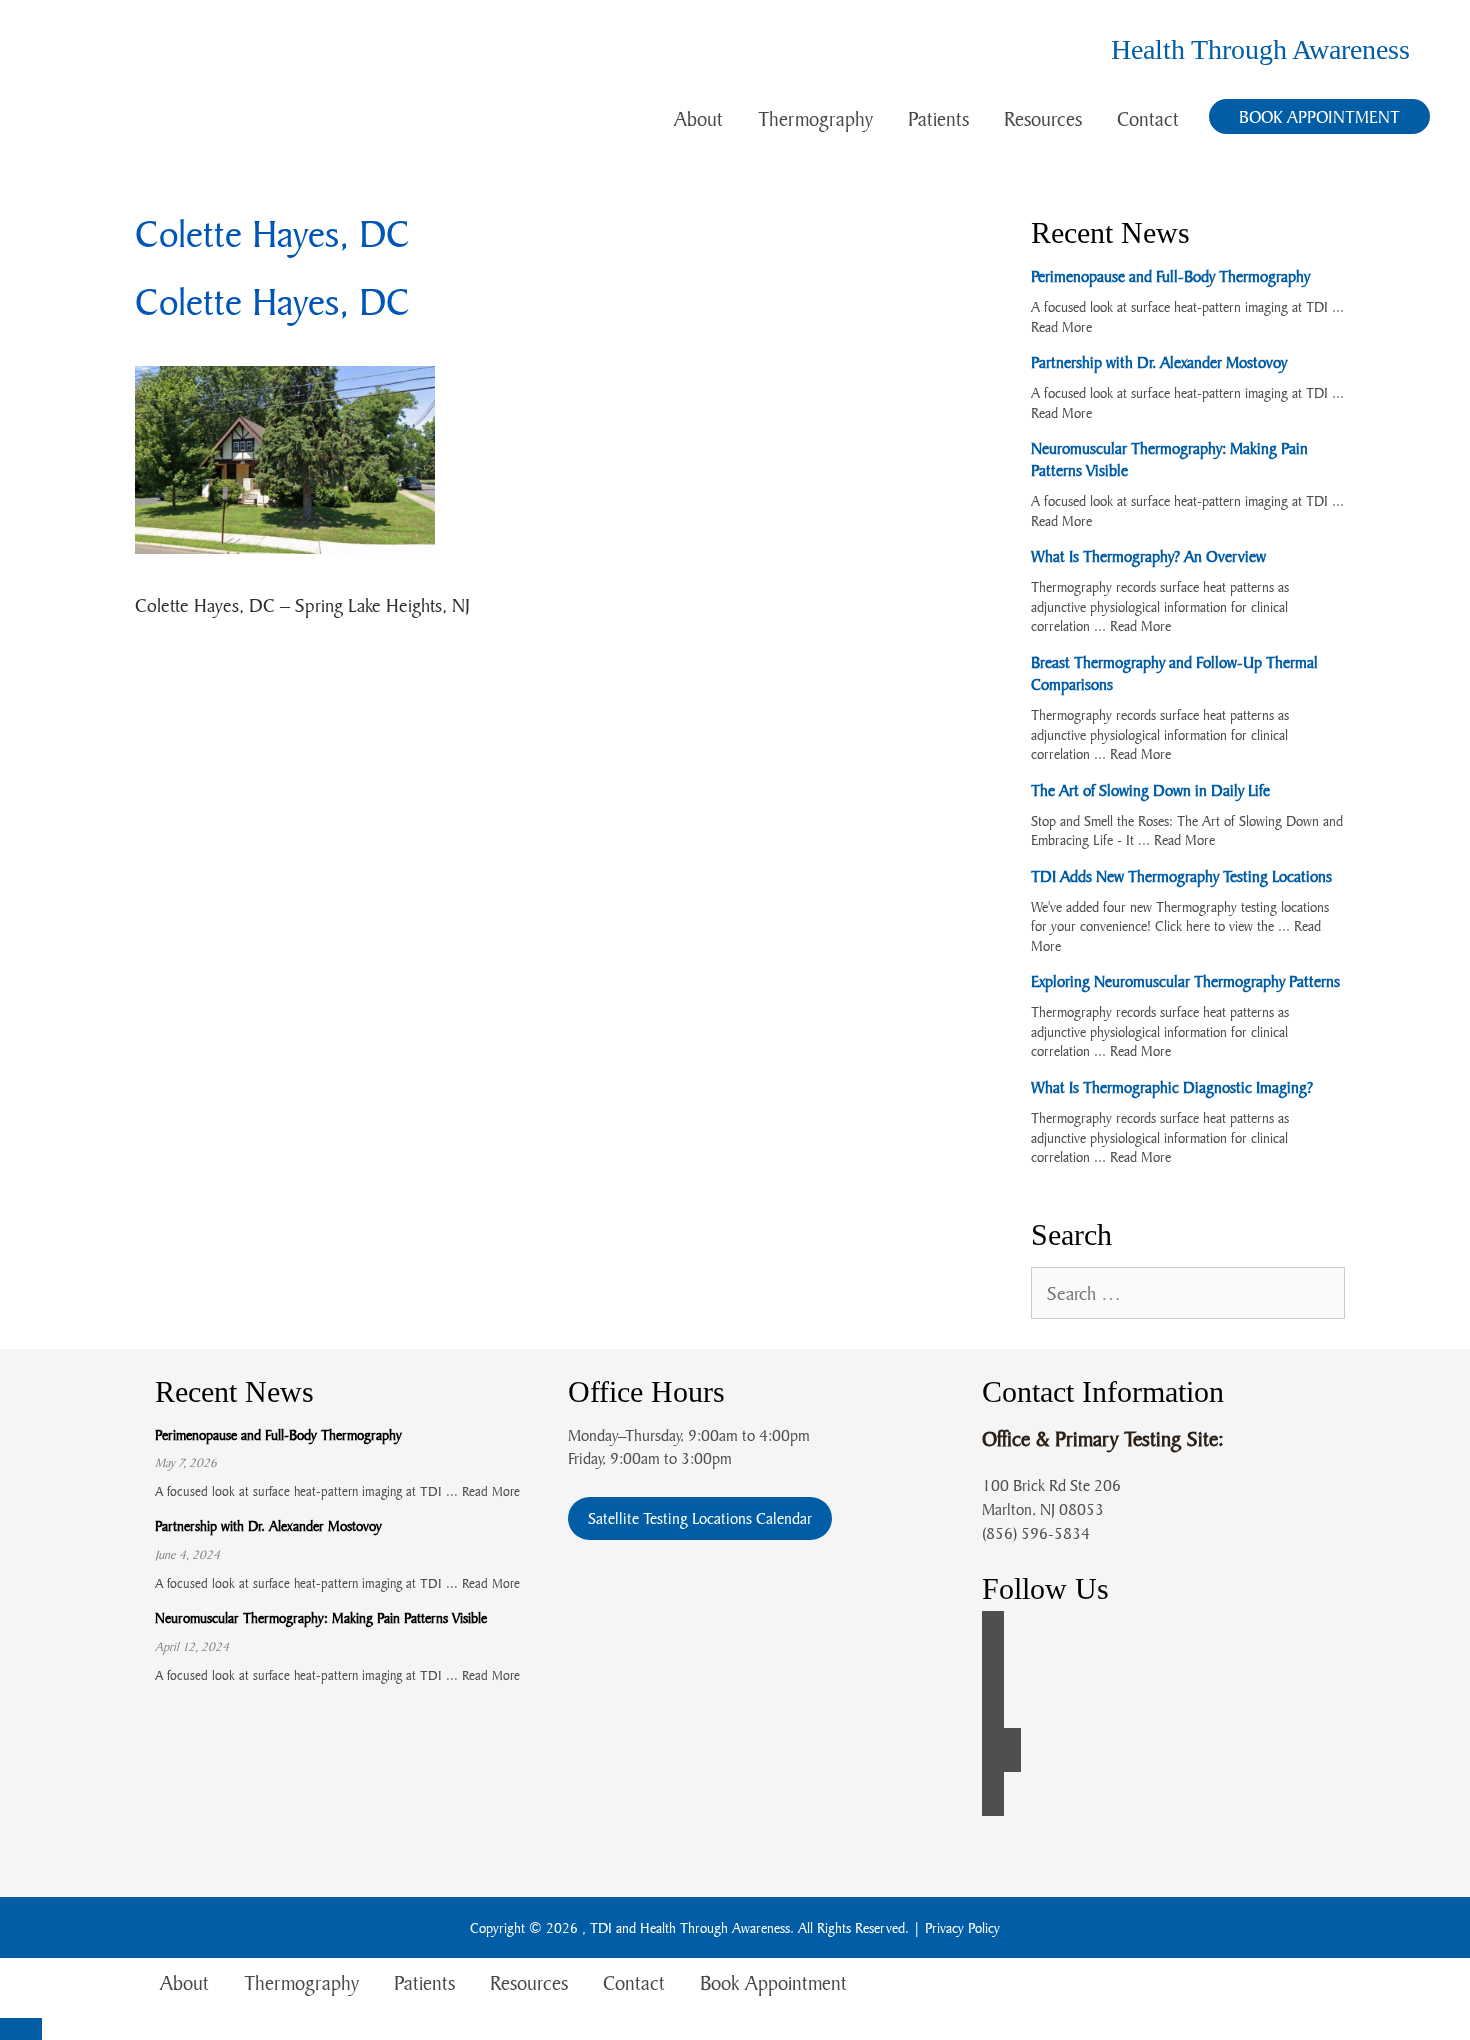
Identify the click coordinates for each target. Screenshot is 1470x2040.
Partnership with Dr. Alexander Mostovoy (1159, 362)
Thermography (815, 118)
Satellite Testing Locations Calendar (700, 1518)
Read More (1061, 326)
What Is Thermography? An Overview (1148, 556)
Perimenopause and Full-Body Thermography (1170, 276)
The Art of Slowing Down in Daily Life (1150, 790)
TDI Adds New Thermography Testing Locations (1181, 876)
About (698, 118)
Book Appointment (1319, 116)
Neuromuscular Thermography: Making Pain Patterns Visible (321, 1617)
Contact (1148, 118)
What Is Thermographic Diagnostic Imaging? (1172, 1087)
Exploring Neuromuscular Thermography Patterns (1185, 981)
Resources (1043, 118)
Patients (938, 118)
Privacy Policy (962, 1927)
